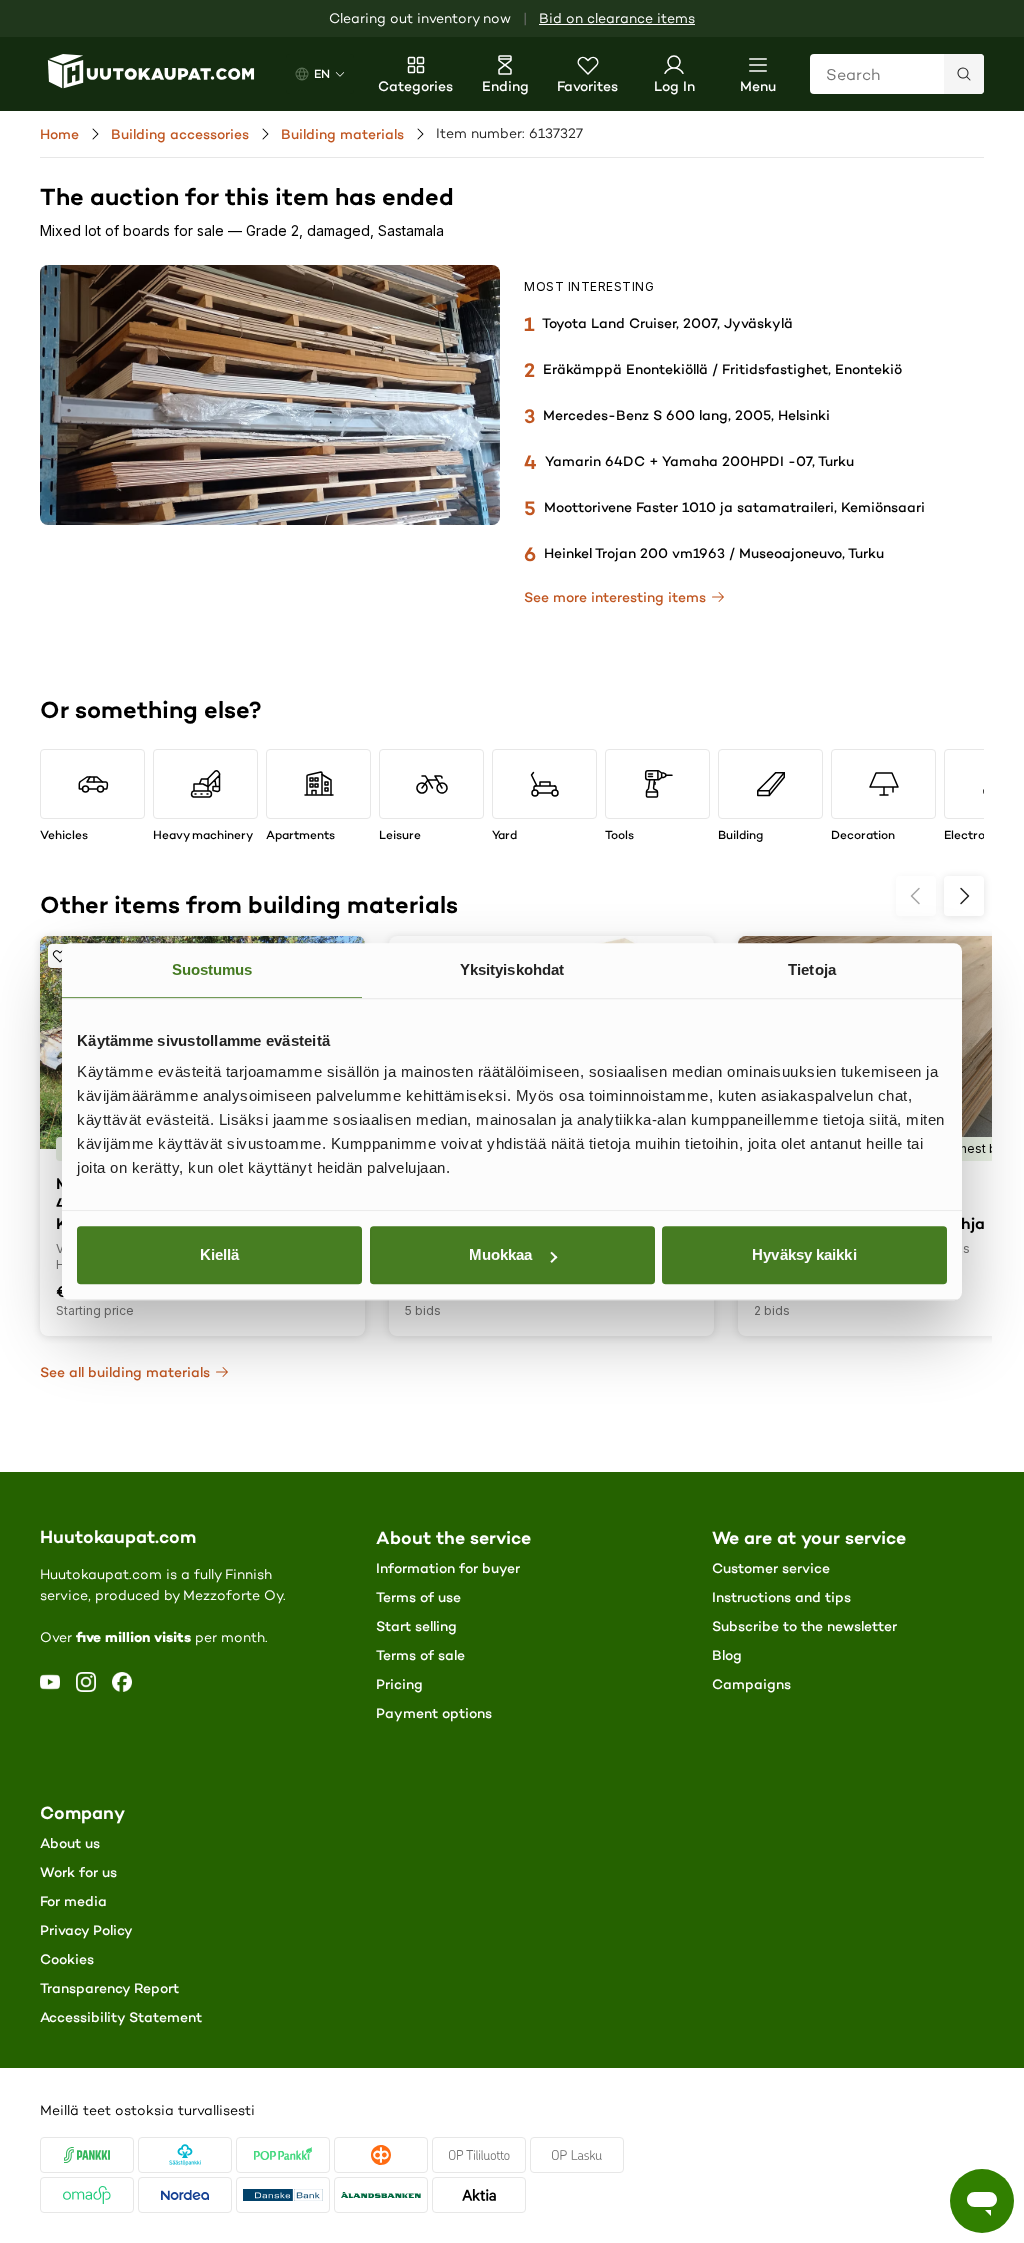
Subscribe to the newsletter (804, 1626)
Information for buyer (448, 1568)
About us (70, 1843)
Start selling (416, 1626)
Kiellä (220, 1254)
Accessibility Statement (121, 2017)
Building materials (342, 134)
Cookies (67, 1959)
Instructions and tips (781, 1597)
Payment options (434, 1713)
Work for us (78, 1872)
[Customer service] (982, 2201)
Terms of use (418, 1597)
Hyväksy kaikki (804, 1254)
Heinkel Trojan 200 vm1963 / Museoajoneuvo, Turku (714, 553)
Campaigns (751, 1684)
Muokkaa (501, 1254)
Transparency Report (109, 1988)
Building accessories (180, 134)
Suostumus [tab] (212, 969)
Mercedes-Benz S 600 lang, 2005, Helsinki (686, 415)
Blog (727, 1655)
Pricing (399, 1684)
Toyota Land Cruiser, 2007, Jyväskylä (667, 323)
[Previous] (916, 896)
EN (322, 73)
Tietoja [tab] (812, 969)
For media (73, 1901)
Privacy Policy (86, 1930)
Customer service (771, 1568)
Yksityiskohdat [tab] (512, 969)
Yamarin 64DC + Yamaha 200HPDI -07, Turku (699, 461)
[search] (964, 74)
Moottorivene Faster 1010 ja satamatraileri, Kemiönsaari (734, 507)
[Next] (964, 896)
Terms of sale (420, 1655)
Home (59, 134)
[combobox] (897, 74)
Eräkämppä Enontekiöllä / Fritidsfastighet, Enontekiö (722, 369)
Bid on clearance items (617, 18)
